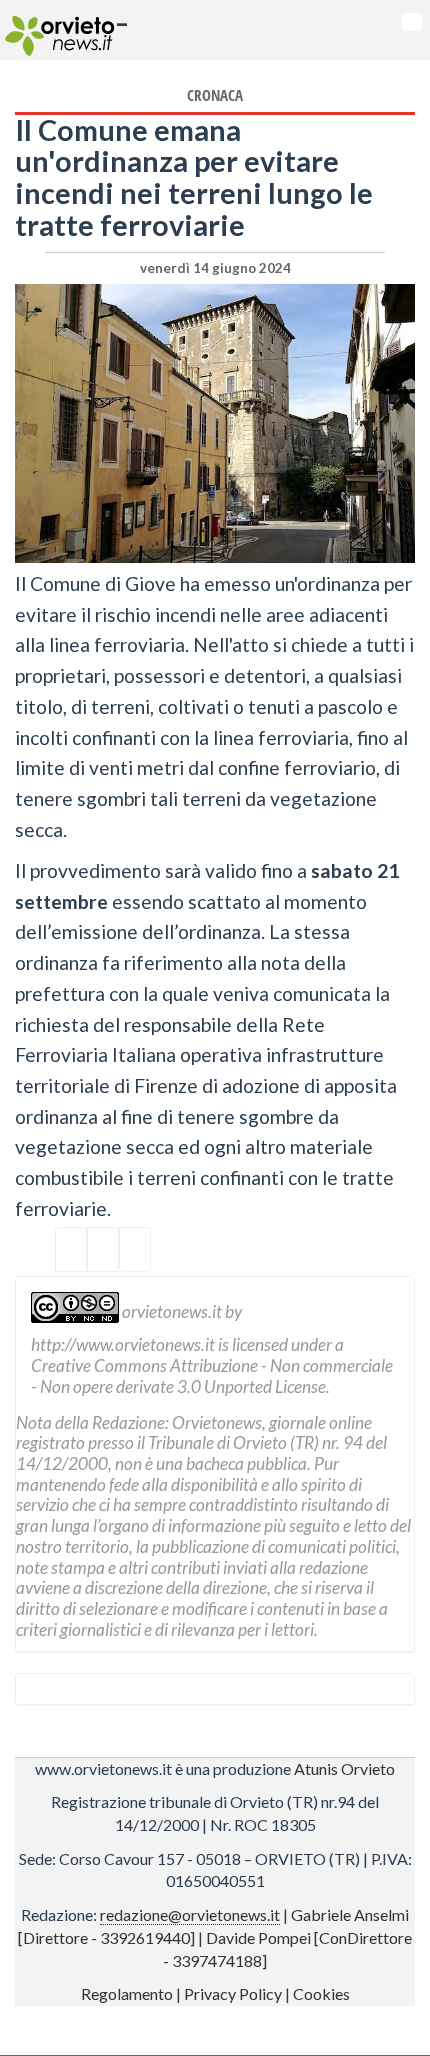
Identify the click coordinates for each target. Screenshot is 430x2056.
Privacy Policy (233, 1993)
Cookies (321, 1993)
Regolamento (127, 1993)
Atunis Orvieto (344, 1768)
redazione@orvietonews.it (190, 1914)
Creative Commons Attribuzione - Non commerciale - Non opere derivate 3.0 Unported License (212, 1376)
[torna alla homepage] (57, 30)
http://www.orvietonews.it (123, 1344)
